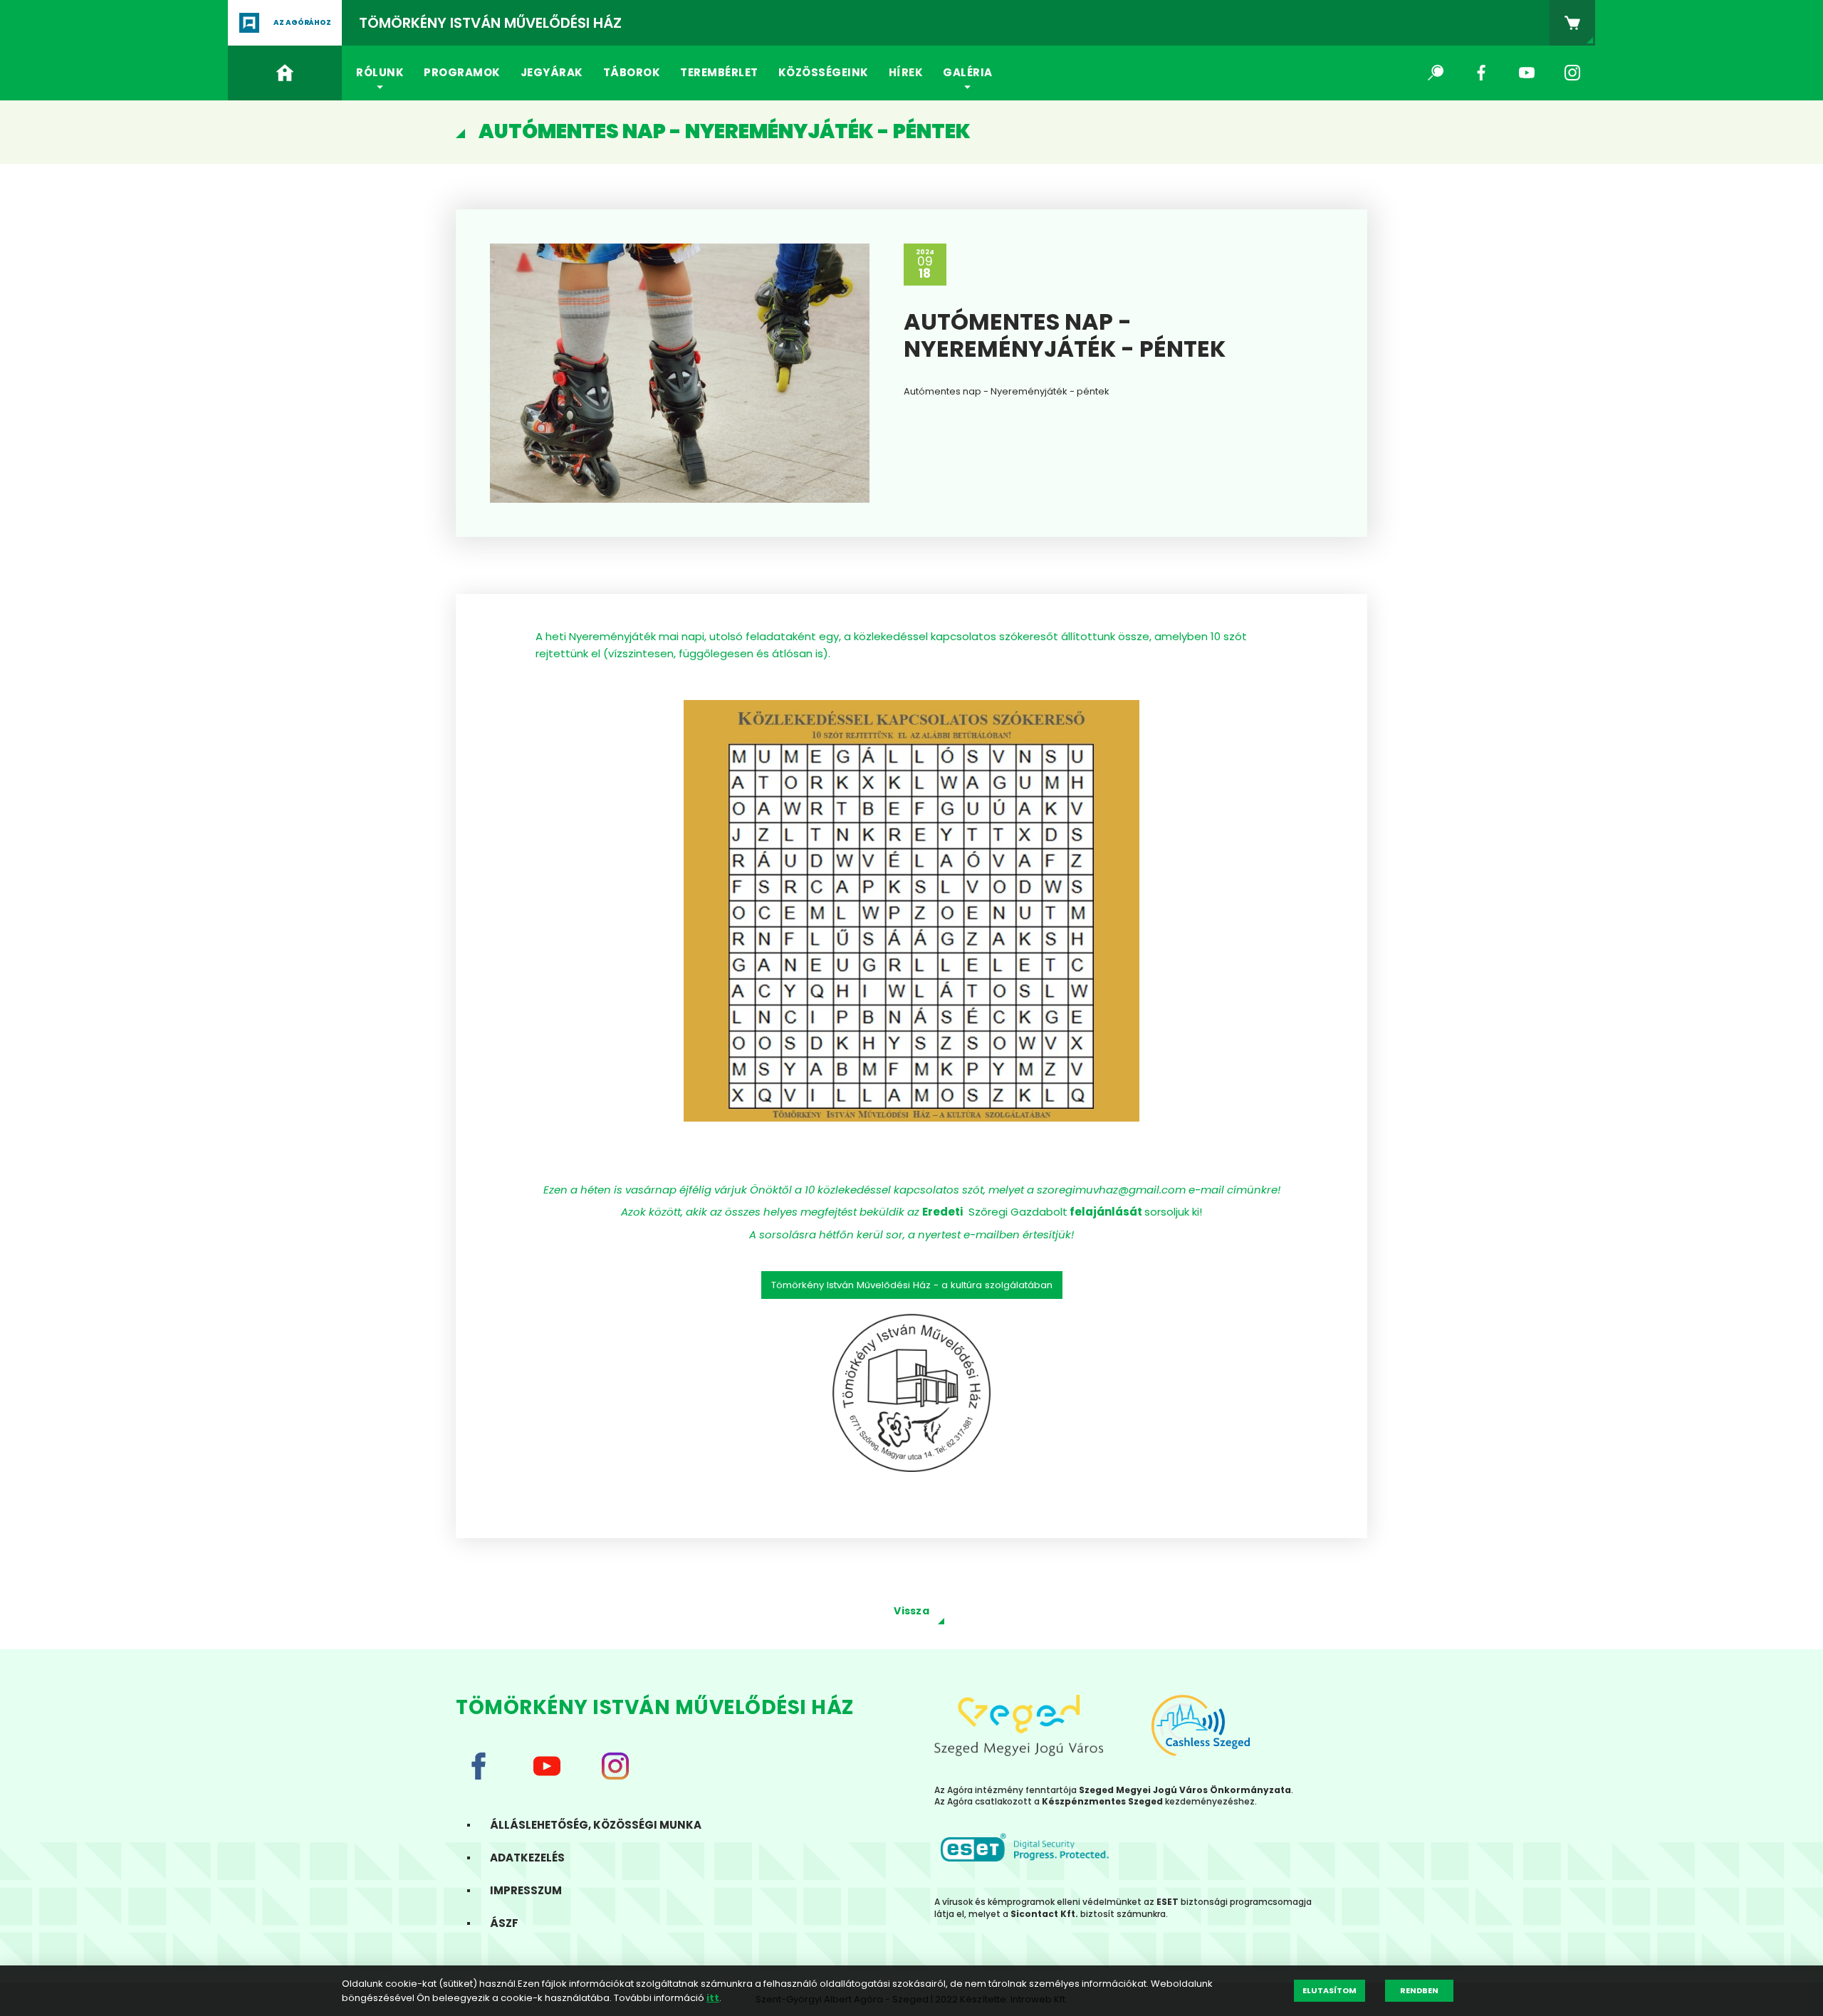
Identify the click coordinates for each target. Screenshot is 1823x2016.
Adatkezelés (527, 1858)
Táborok (632, 72)
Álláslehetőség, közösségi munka (596, 1825)
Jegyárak (552, 72)
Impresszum (526, 1890)
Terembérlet (719, 72)
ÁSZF (504, 1923)
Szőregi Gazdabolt (1015, 1212)
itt (713, 1998)
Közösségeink (824, 72)
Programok (462, 72)
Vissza (911, 1611)
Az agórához (302, 22)
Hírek (906, 72)
